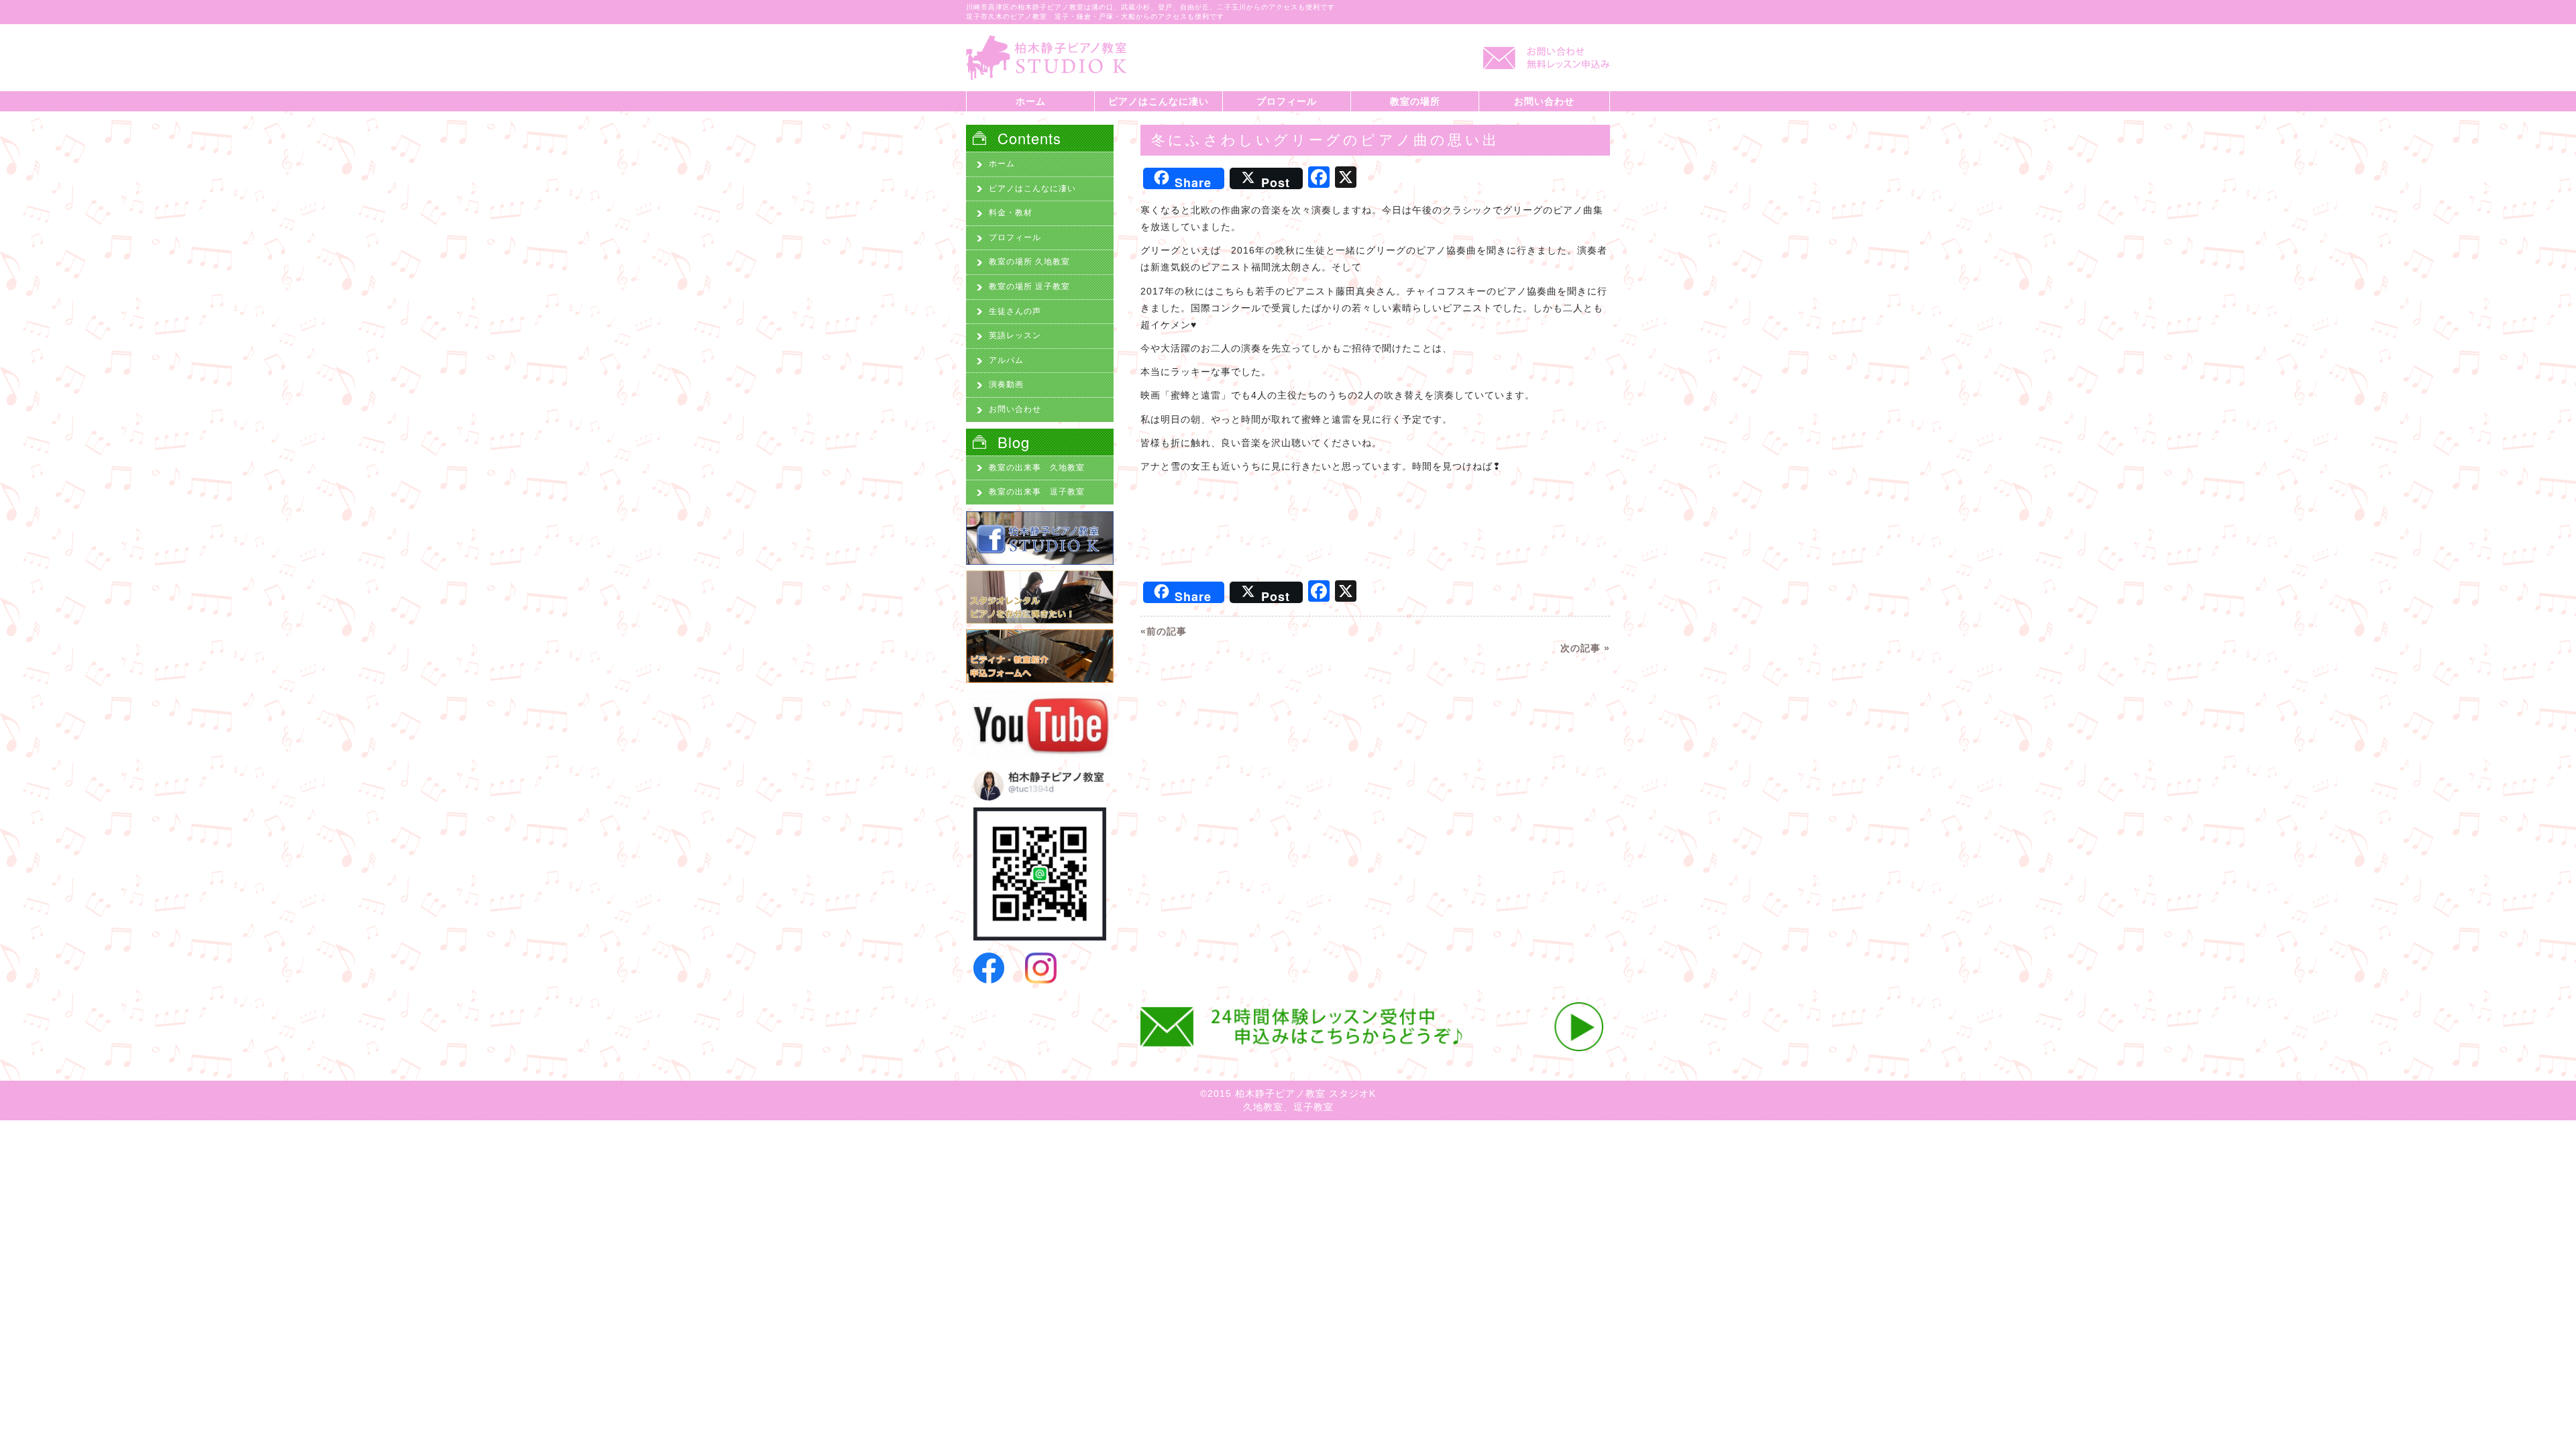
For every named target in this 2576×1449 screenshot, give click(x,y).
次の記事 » (1585, 648)
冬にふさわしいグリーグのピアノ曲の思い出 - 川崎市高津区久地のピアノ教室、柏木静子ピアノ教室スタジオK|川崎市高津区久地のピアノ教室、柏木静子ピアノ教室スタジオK (1046, 58)
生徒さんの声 (1015, 311)
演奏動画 (1006, 384)
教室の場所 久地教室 (1029, 262)
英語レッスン (1015, 335)
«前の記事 (1164, 631)
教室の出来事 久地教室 (1037, 468)
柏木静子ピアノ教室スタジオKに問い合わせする (1543, 64)
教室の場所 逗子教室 (1029, 286)
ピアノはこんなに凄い (1159, 101)
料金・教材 (1011, 213)
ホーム (1031, 101)
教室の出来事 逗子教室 (1037, 492)
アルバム (1006, 360)
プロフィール (1287, 101)
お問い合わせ (1544, 101)
